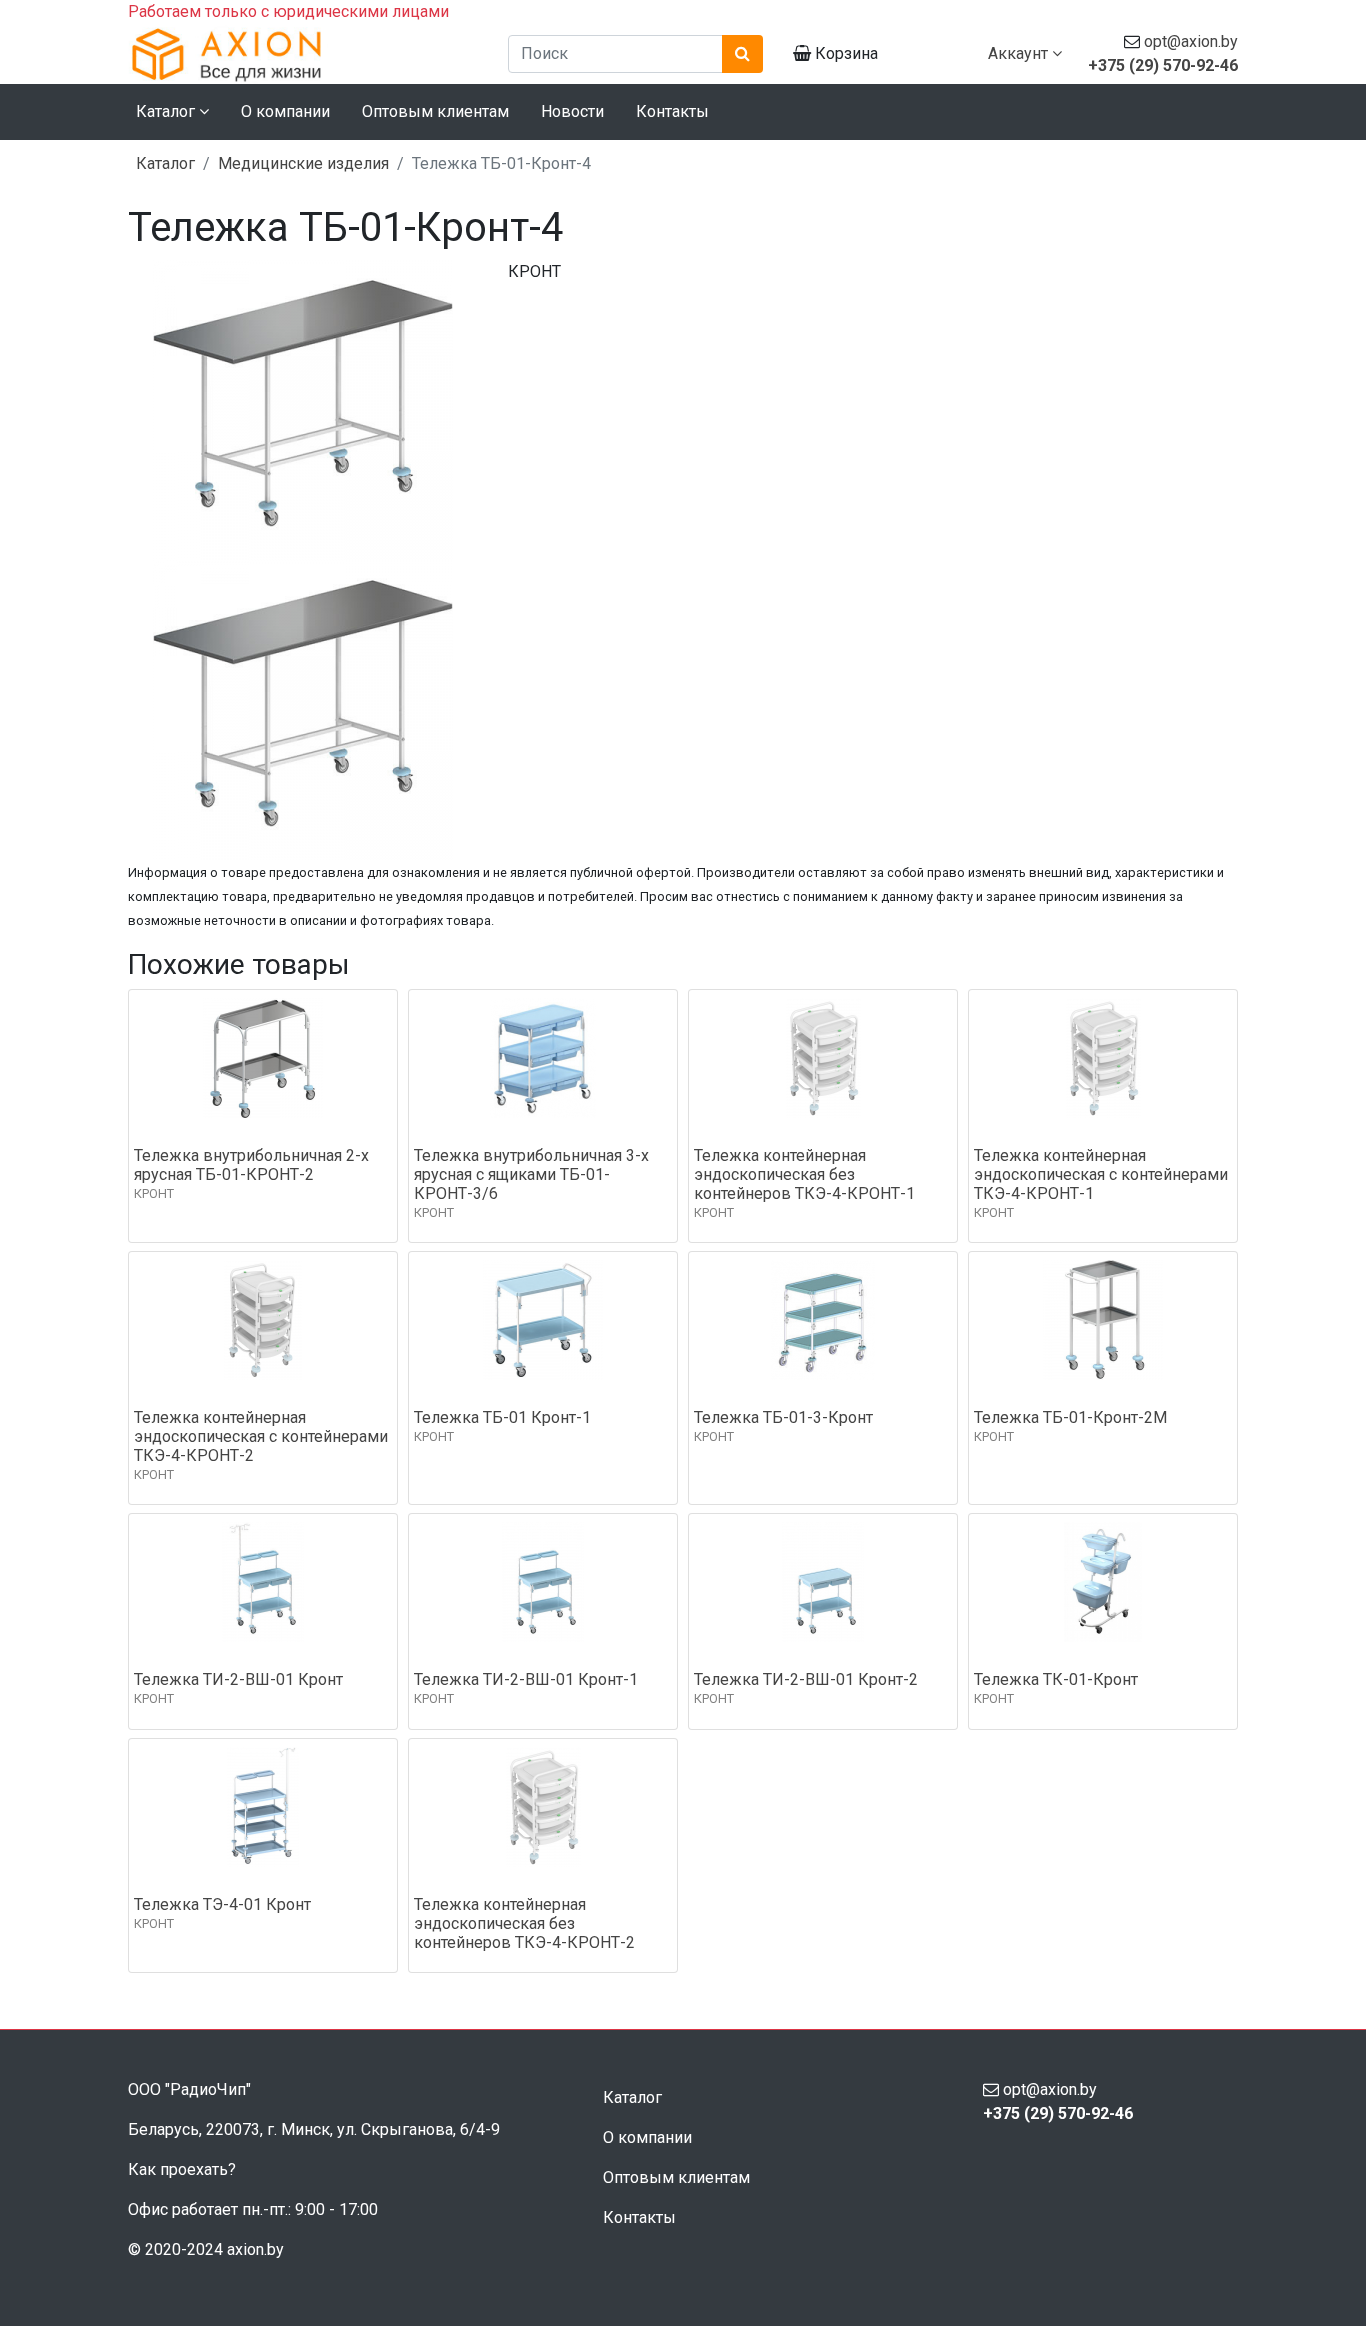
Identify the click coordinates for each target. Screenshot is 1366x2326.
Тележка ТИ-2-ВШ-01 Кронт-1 (526, 1679)
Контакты (672, 111)
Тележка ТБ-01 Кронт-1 (502, 1417)
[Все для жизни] (303, 54)
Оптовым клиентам (435, 111)
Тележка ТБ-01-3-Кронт (783, 1417)
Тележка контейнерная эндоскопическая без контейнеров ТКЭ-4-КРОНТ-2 (524, 1923)
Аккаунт (1020, 53)
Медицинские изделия (303, 163)
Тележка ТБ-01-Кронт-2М (1070, 1417)
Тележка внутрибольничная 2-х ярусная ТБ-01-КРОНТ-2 (251, 1165)
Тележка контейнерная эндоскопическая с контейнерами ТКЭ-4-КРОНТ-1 (1101, 1174)
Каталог (165, 163)
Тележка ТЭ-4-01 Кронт (222, 1904)
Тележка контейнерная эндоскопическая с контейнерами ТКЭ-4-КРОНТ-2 (261, 1436)
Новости (572, 111)
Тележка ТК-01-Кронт (1056, 1679)
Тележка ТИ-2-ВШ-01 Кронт (238, 1679)
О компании (285, 111)
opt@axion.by (1191, 41)
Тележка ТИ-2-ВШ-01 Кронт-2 (806, 1679)
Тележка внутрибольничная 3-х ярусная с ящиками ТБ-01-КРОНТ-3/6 (531, 1174)
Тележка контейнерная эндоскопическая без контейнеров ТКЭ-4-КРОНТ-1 (804, 1174)
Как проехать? (182, 2169)
